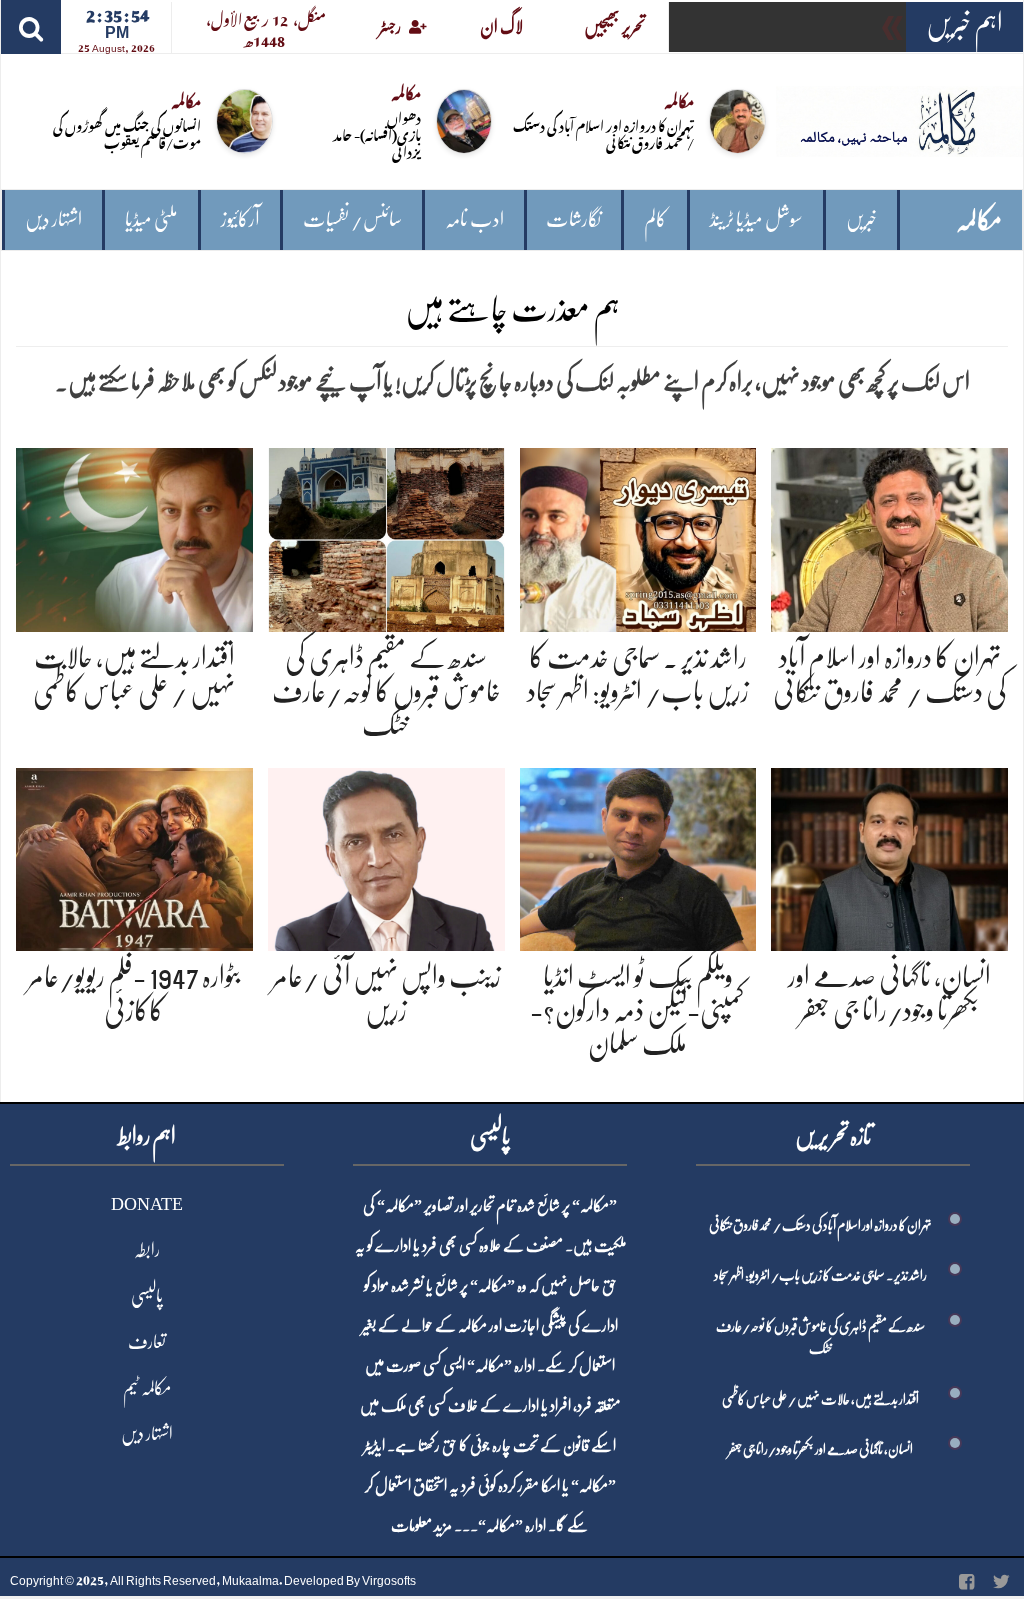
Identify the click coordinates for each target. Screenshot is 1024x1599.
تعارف (147, 1342)
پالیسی (147, 1296)
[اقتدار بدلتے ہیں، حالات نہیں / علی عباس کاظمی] (134, 536)
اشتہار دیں (53, 219)
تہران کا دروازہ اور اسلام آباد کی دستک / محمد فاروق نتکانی (603, 133)
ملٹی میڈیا (151, 219)
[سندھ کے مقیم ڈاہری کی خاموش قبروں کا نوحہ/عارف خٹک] (386, 536)
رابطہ (147, 1250)
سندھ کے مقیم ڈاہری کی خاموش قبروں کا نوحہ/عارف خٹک (386, 691)
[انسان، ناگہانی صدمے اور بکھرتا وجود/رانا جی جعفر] (889, 855)
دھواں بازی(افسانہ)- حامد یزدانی (377, 133)
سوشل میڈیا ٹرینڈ (756, 219)
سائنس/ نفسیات (352, 219)
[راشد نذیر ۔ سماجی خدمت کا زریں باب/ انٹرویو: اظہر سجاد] (638, 536)
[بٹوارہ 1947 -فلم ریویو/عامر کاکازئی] (134, 855)
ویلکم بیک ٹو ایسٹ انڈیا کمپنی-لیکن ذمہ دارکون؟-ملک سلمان (637, 1010)
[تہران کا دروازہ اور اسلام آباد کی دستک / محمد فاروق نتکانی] (889, 536)
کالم (655, 219)
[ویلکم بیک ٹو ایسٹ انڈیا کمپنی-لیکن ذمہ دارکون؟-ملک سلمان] (638, 855)
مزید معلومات (421, 1526)
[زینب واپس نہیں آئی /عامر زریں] (386, 855)
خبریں (861, 219)
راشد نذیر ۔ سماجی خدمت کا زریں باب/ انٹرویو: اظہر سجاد (820, 1275)
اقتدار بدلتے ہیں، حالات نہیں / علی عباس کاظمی (820, 1399)
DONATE (147, 1204)
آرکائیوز (240, 219)
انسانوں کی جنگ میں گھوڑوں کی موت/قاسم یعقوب (127, 133)
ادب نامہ (474, 219)
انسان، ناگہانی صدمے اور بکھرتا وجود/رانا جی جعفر (820, 1449)
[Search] (31, 27)
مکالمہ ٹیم (147, 1388)
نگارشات (573, 219)
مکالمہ (979, 220)
